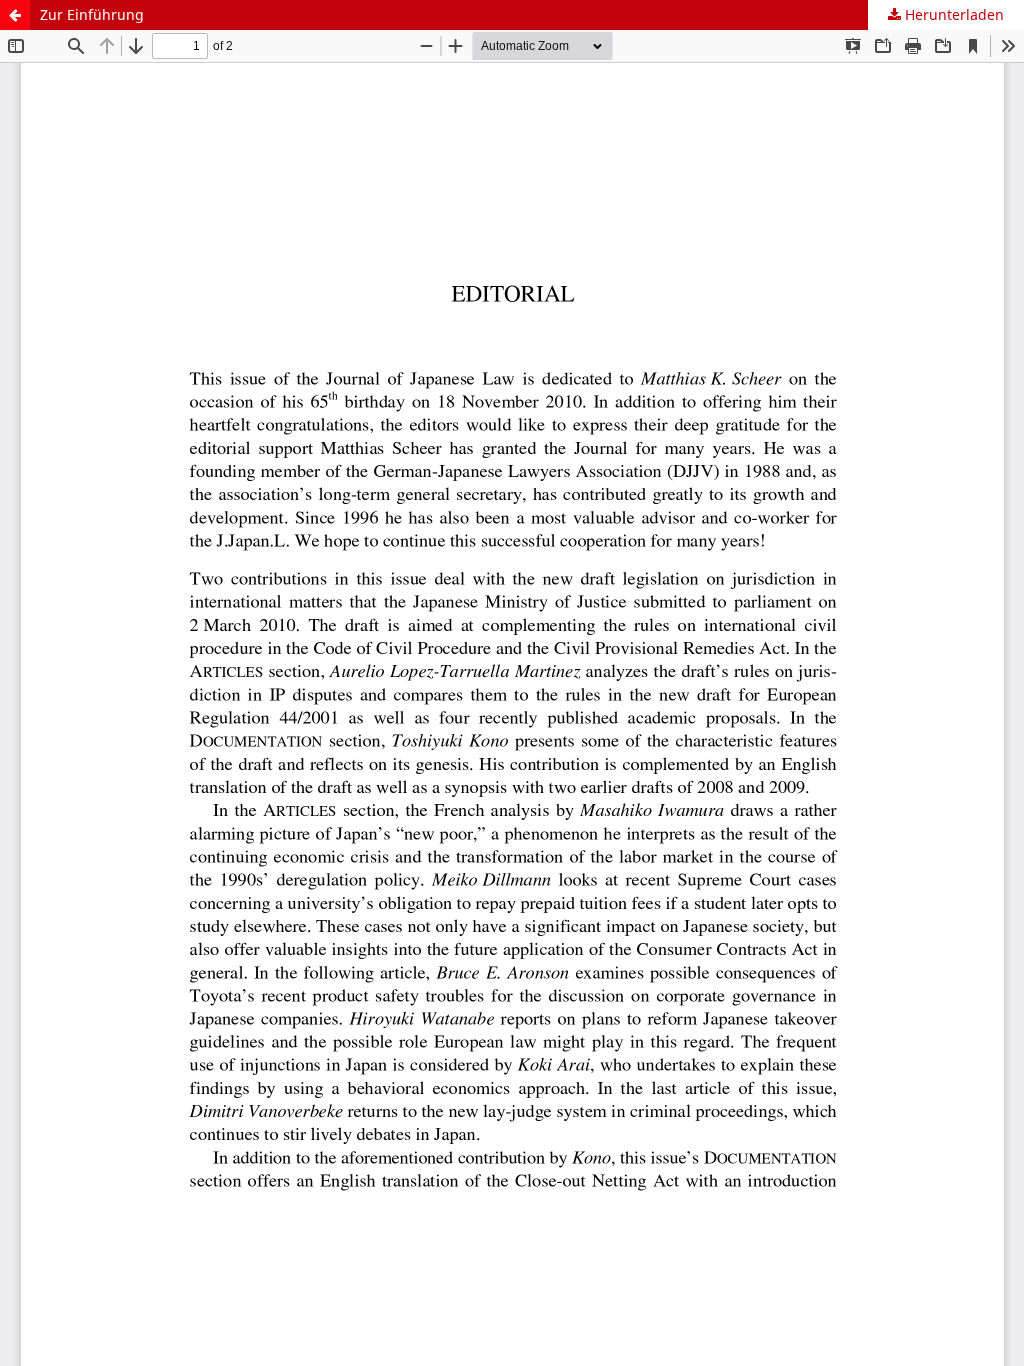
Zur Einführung (92, 14)
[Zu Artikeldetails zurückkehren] (15, 15)
